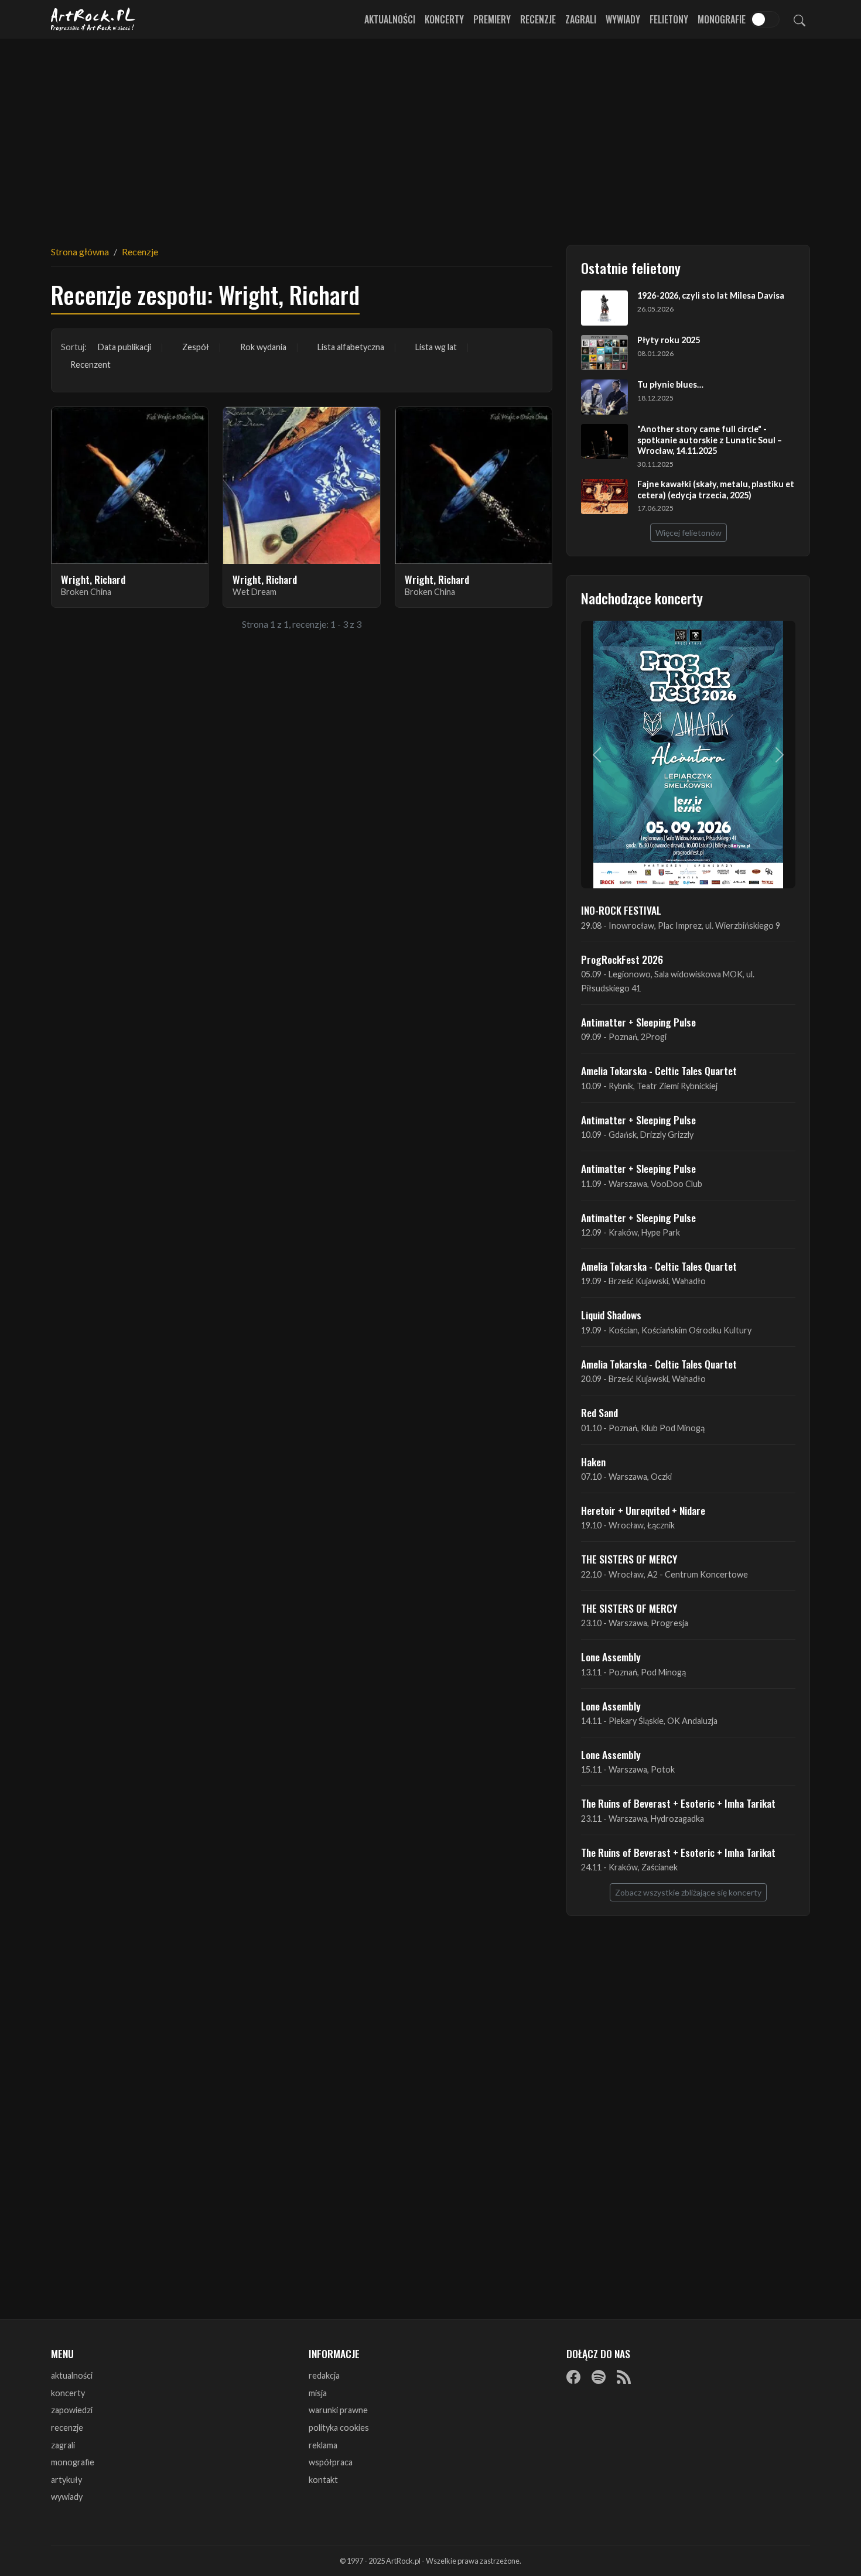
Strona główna (80, 252)
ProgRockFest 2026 (622, 959)
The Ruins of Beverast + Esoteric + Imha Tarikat (678, 1803)
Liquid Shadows (611, 1315)
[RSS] (624, 2376)
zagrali (63, 2445)
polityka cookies (339, 2428)
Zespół (196, 347)
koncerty (68, 2393)
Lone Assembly (611, 1657)
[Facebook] (573, 2376)
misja (318, 2393)
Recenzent (90, 365)
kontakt (323, 2480)
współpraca (331, 2462)
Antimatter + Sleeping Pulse (638, 1022)
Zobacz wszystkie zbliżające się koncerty (688, 1892)
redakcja (324, 2375)
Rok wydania (263, 347)
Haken (593, 1462)
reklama (323, 2445)
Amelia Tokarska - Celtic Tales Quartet (659, 1070)
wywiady (67, 2497)
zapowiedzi (72, 2410)
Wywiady (623, 19)
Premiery (492, 19)
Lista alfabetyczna (351, 347)
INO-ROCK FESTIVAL (621, 910)
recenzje (67, 2428)
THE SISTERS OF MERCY (629, 1559)
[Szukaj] (799, 19)
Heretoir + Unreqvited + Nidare (643, 1510)
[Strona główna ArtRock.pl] (93, 19)
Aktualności (390, 19)
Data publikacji (124, 347)
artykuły (66, 2480)
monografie (73, 2462)
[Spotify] (599, 2376)
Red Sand (599, 1412)
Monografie (722, 19)
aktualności (72, 2375)
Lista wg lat (436, 347)
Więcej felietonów (689, 533)
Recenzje (538, 19)
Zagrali (581, 19)
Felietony (669, 19)
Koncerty (444, 19)
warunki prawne (338, 2410)
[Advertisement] (430, 135)
